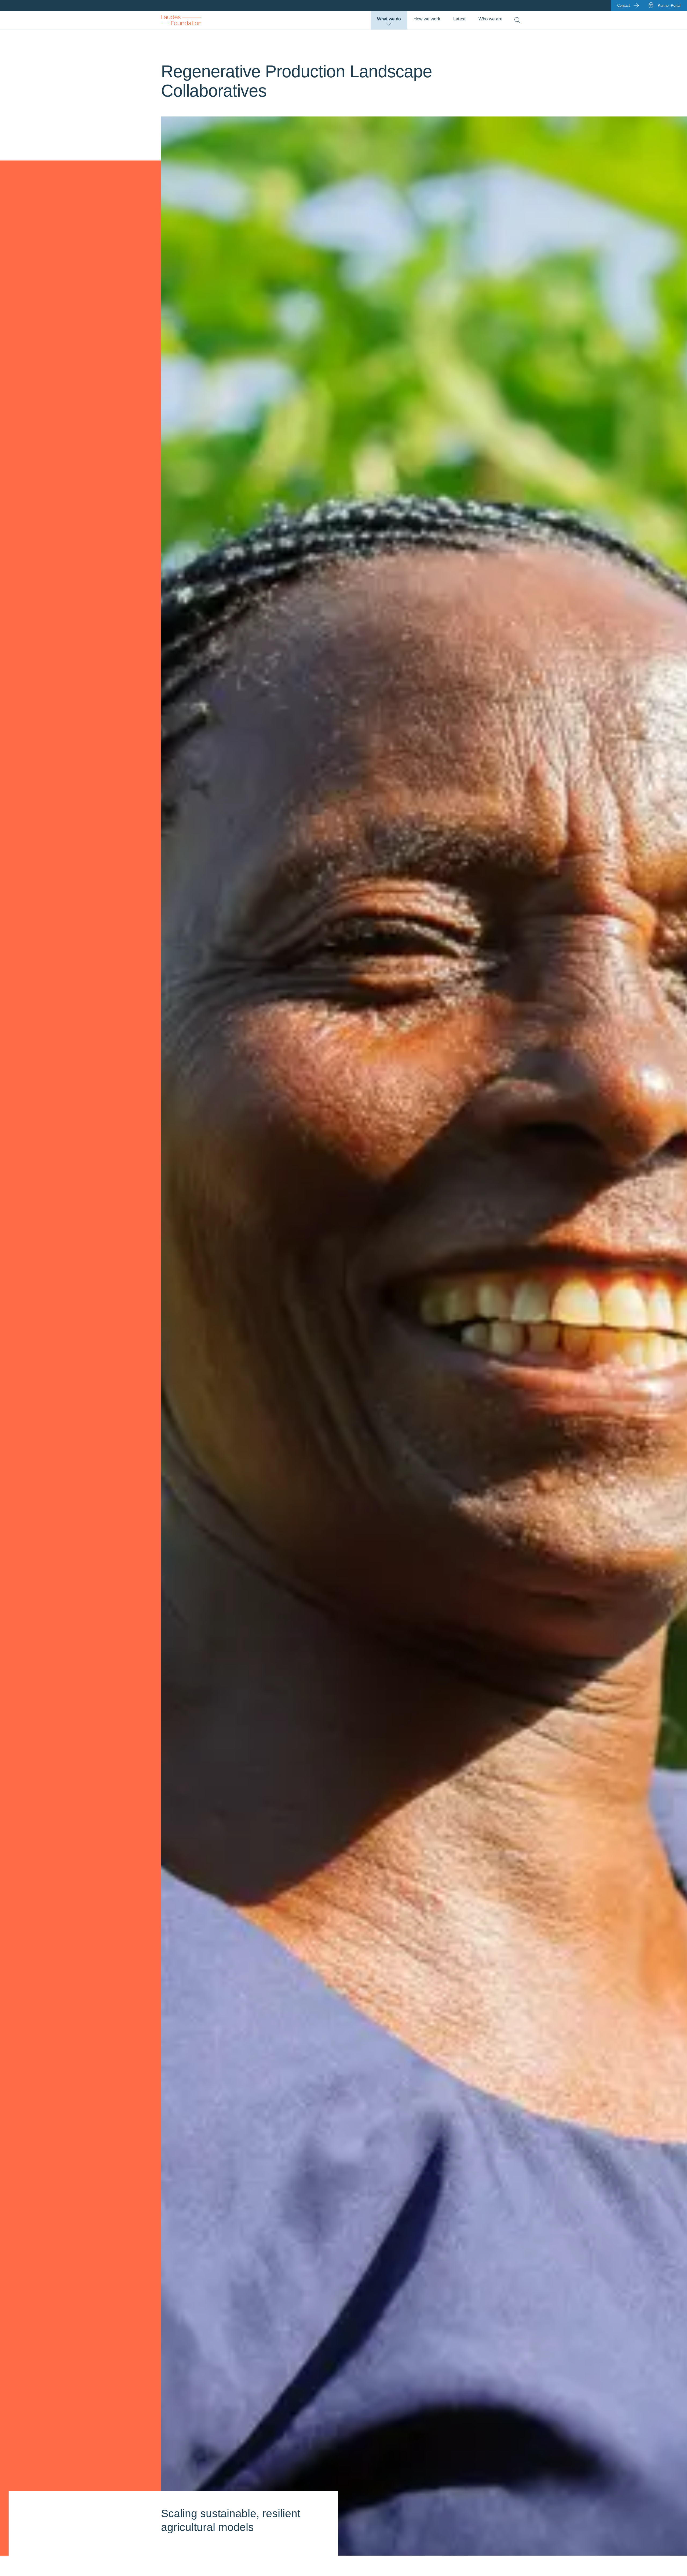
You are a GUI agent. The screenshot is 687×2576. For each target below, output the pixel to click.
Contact (624, 6)
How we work (427, 19)
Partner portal (669, 6)
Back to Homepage (181, 20)
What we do (389, 19)
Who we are (490, 19)
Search (517, 20)
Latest (459, 19)
